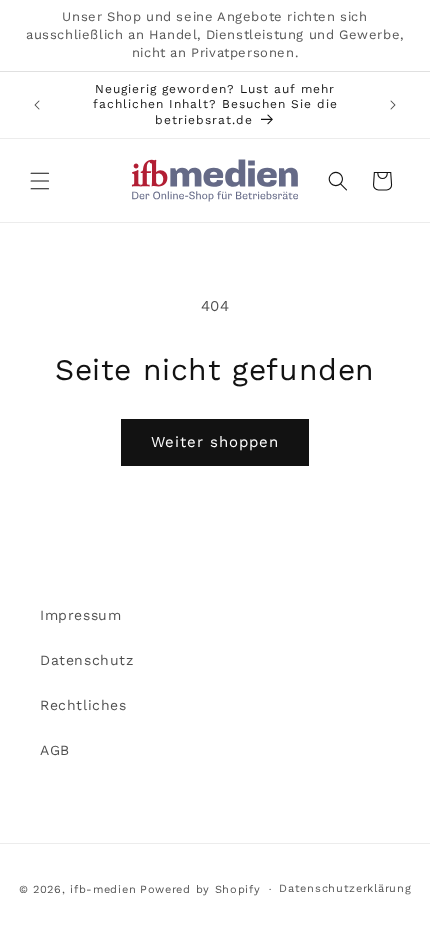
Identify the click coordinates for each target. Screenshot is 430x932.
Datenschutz (87, 660)
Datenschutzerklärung (345, 888)
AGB (55, 750)
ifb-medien (103, 889)
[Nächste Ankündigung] (393, 105)
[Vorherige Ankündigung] (37, 105)
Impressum (80, 615)
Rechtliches (83, 705)
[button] (40, 181)
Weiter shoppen (215, 442)
